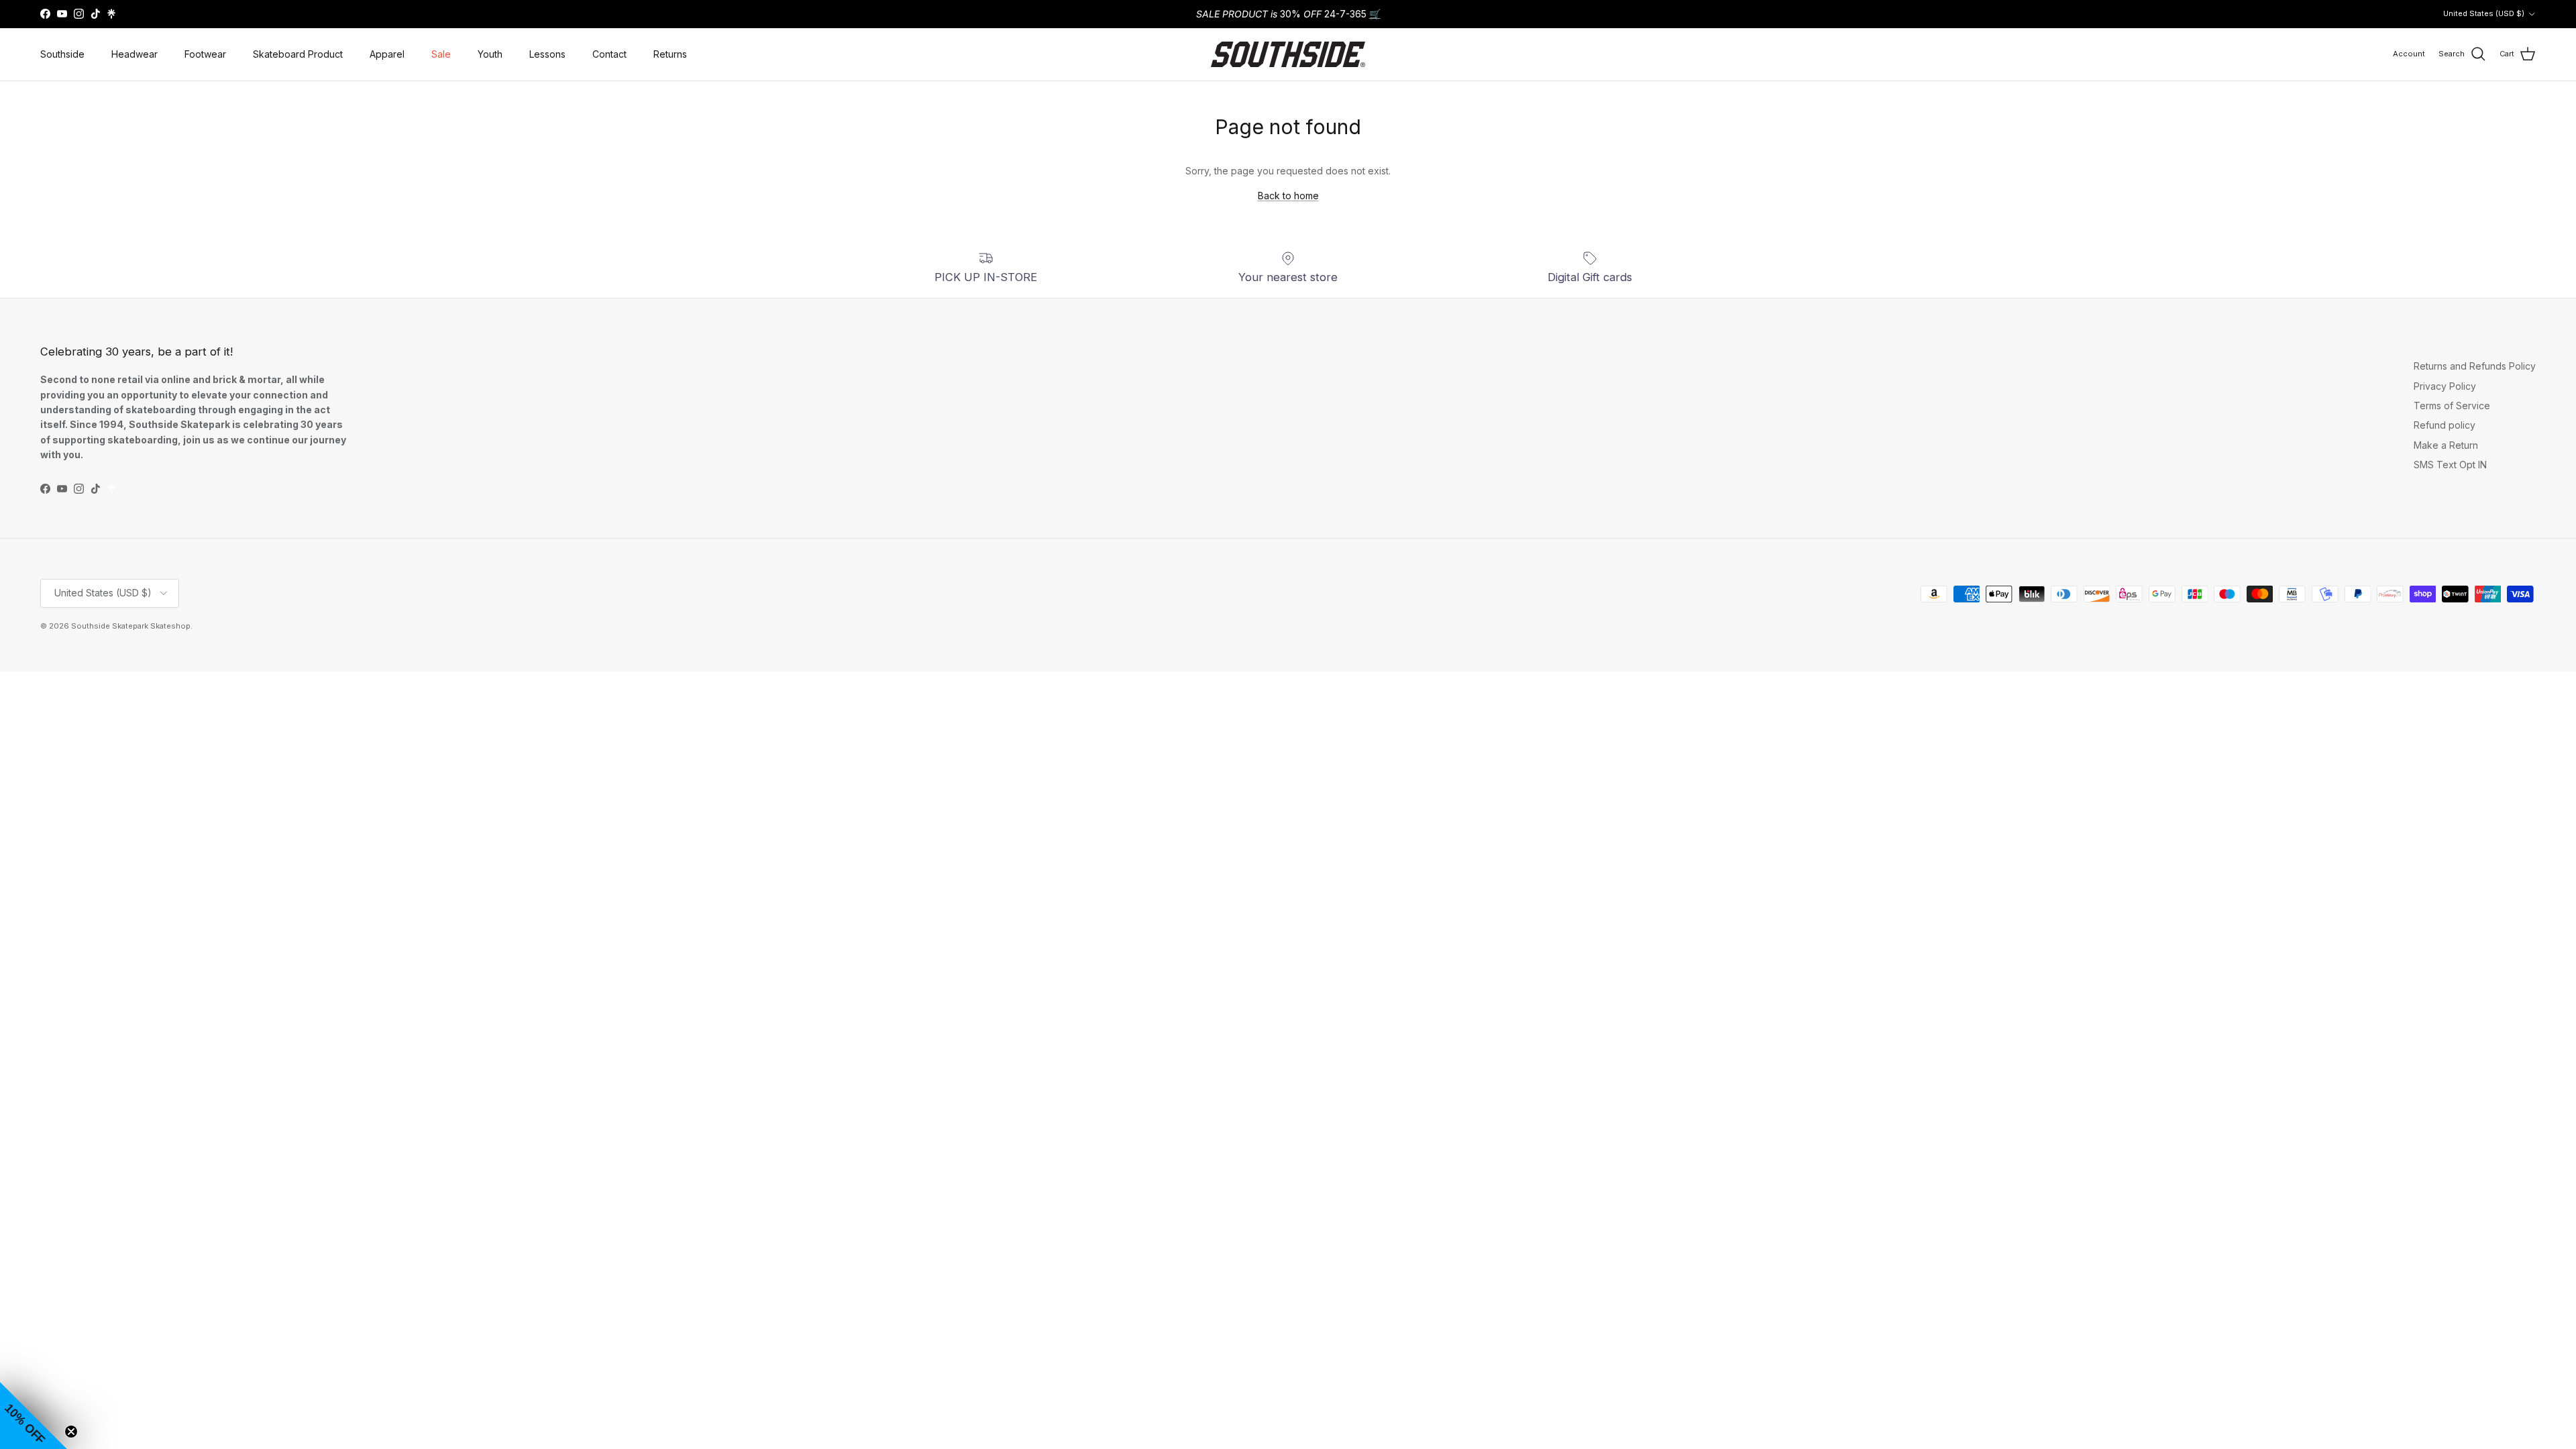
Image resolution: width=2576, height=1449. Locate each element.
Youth (490, 54)
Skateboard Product (298, 54)
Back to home (1288, 196)
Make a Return (2446, 445)
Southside (62, 54)
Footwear (205, 54)
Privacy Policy (2445, 386)
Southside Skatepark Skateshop (131, 626)
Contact (609, 54)
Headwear (135, 54)
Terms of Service (2452, 406)
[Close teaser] (71, 1432)
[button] (34, 1415)
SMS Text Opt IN (2450, 465)
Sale (441, 54)
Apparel (387, 54)
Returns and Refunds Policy (2475, 366)
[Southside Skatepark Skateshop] (1288, 54)
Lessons (547, 54)
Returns (670, 54)
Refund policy (2445, 425)
